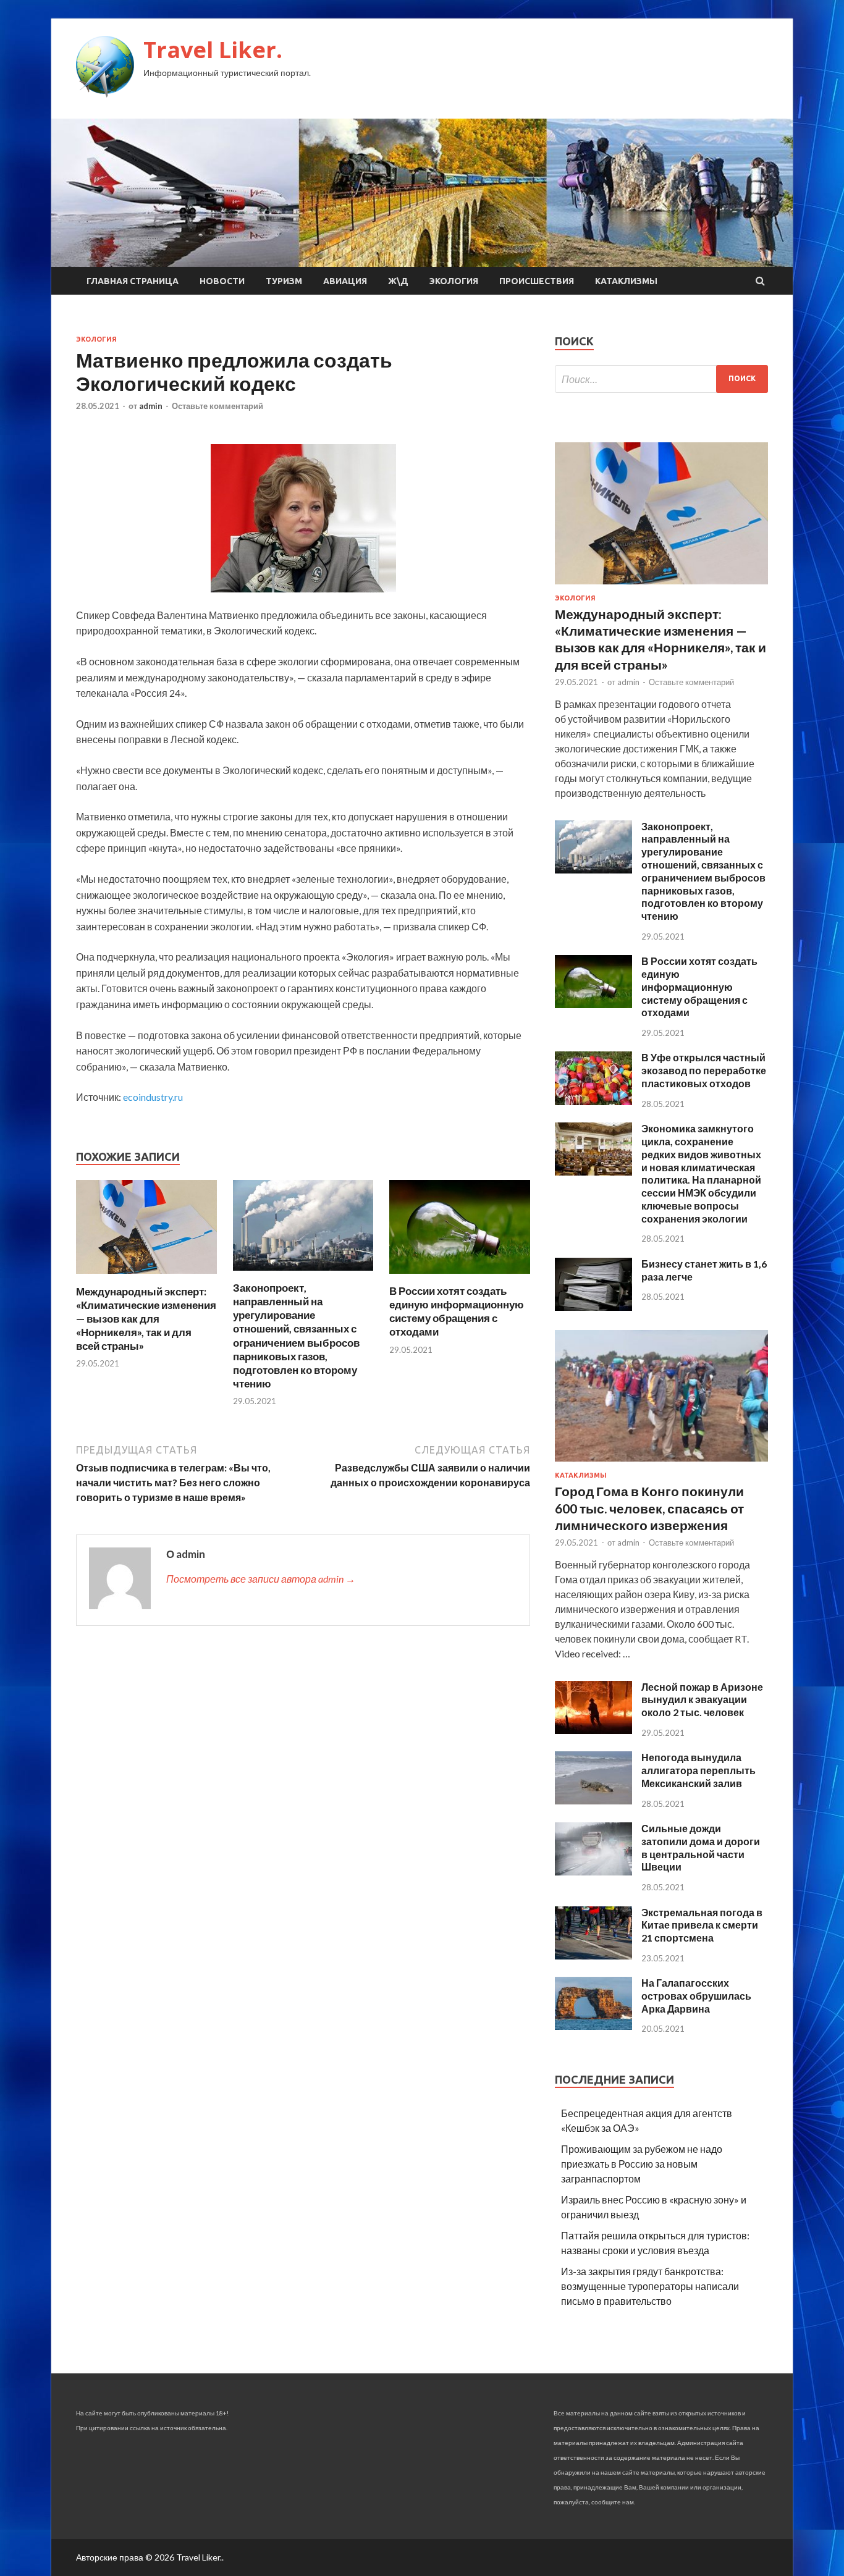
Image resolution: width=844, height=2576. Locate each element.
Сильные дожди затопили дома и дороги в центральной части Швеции (701, 1847)
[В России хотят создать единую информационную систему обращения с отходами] (460, 1277)
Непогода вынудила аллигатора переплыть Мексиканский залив (698, 1770)
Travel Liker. (213, 50)
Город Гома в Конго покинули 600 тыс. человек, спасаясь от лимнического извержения (649, 1508)
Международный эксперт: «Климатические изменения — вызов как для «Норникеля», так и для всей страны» (146, 1319)
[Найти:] (661, 379)
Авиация (345, 281)
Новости (222, 281)
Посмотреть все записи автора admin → (261, 1579)
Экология (454, 281)
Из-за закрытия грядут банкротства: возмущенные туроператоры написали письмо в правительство (650, 2286)
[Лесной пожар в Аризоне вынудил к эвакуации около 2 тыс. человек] (593, 1730)
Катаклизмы (626, 281)
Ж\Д (398, 281)
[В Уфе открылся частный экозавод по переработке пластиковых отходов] (593, 1101)
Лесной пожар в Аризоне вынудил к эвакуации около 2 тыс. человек (702, 1700)
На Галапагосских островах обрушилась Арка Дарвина (696, 1996)
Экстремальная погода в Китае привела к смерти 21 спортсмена (702, 1925)
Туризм (284, 281)
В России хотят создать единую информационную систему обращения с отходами (457, 1311)
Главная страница (133, 281)
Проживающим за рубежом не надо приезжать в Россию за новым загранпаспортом (642, 2164)
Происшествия (537, 281)
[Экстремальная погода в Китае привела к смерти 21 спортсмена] (593, 1955)
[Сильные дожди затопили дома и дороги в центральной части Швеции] (593, 1871)
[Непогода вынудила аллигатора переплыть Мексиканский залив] (593, 1800)
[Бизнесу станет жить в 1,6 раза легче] (593, 1307)
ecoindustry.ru (153, 1097)
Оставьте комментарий (217, 406)
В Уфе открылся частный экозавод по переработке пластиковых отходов (704, 1070)
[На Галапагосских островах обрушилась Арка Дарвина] (593, 2026)
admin (151, 406)
